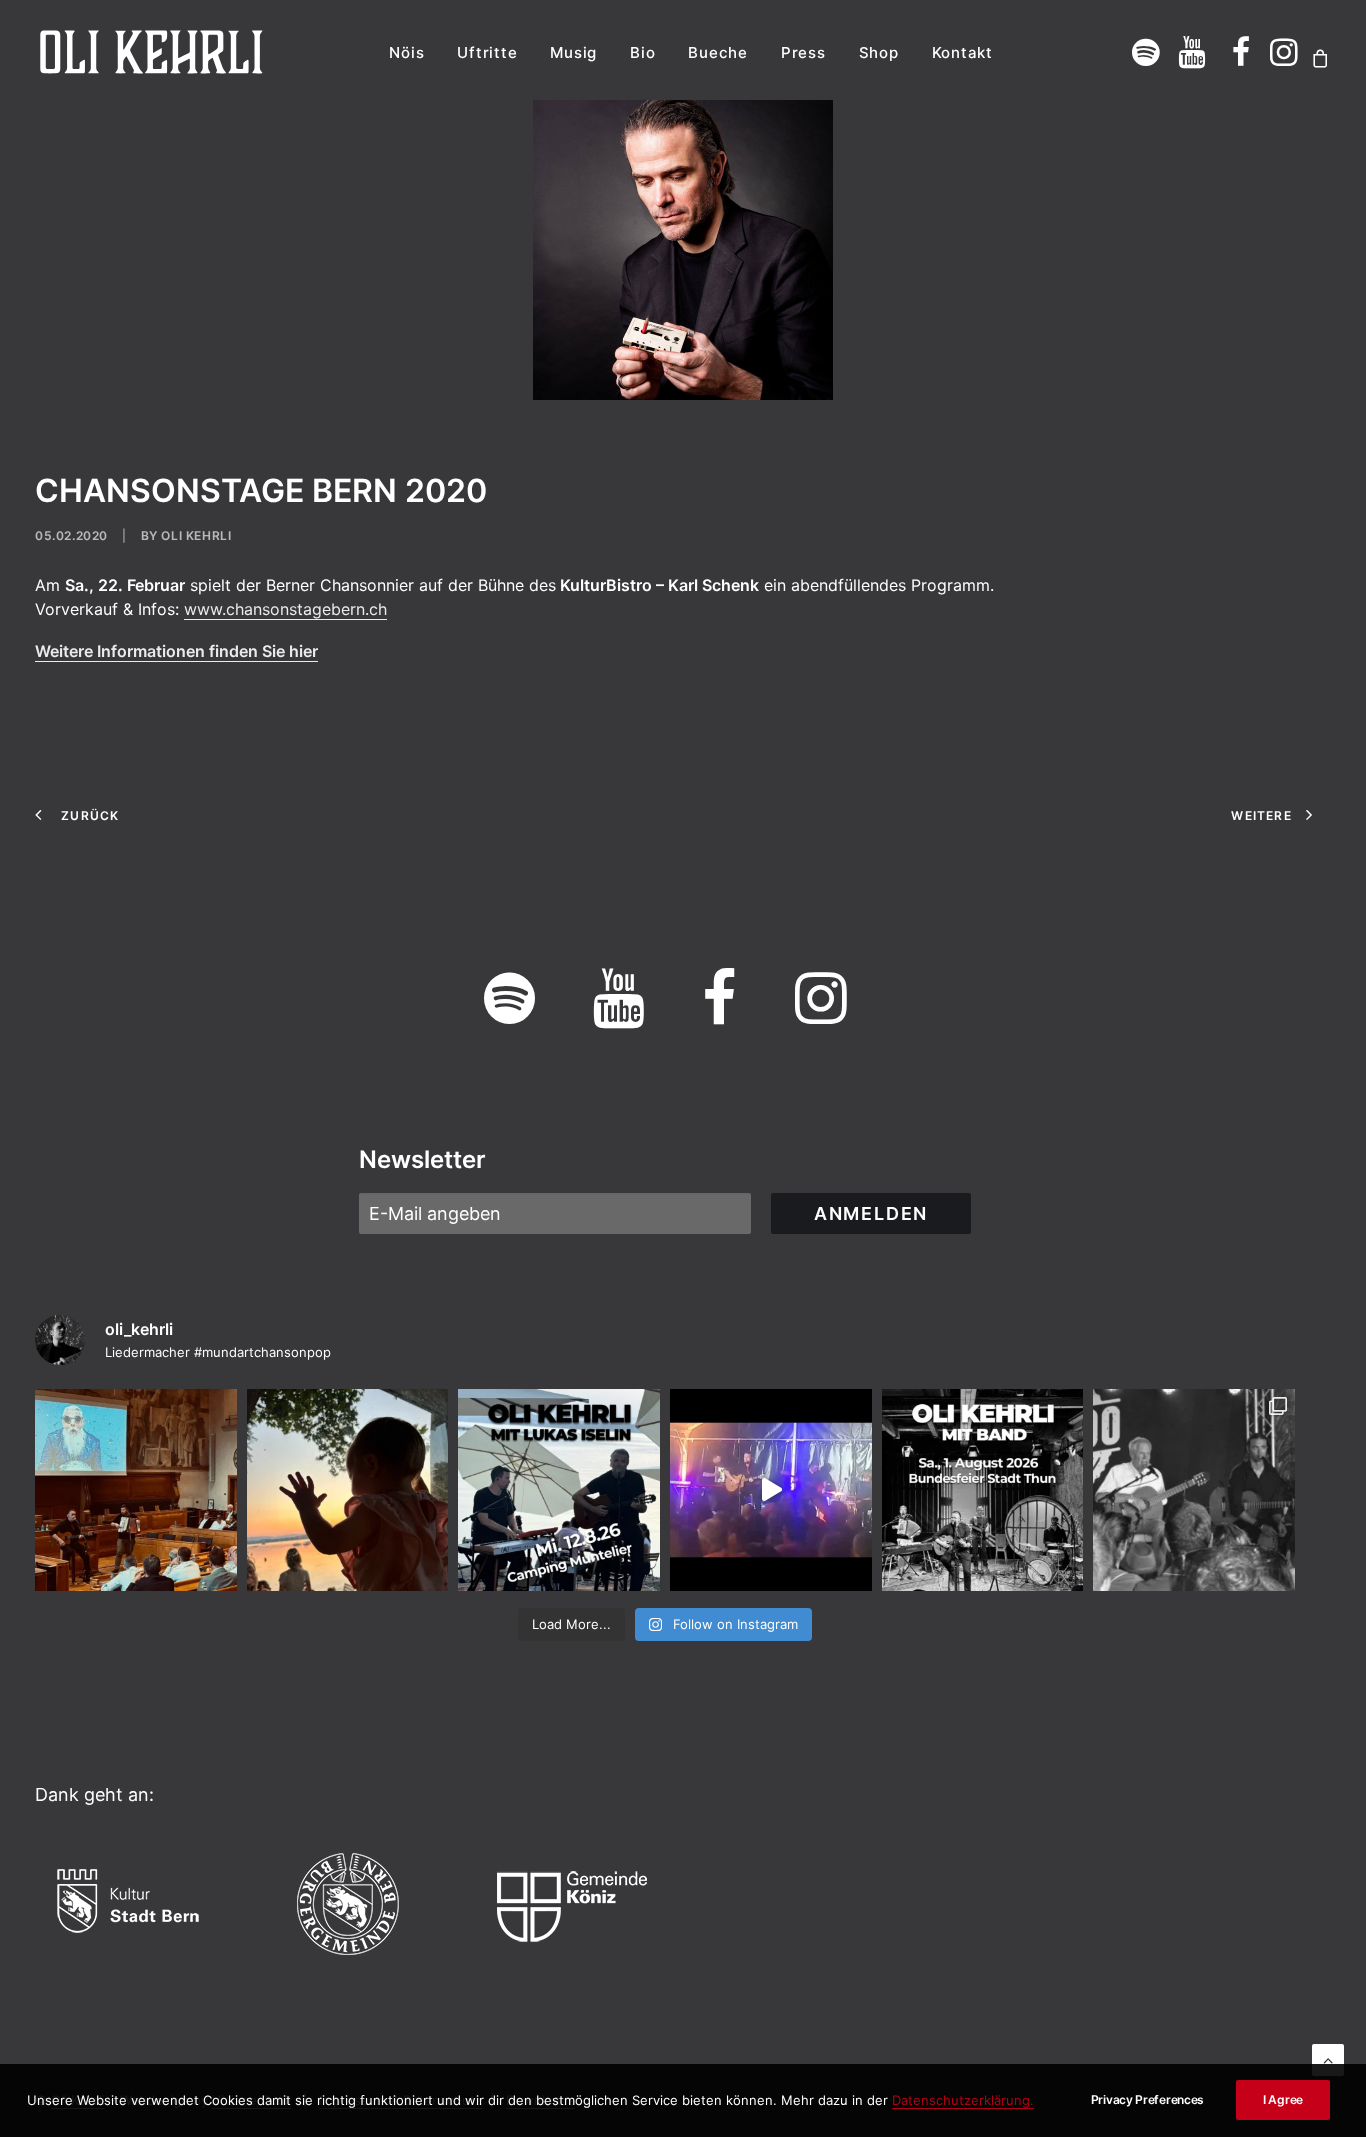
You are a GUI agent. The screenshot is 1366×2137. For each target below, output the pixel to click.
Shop (879, 52)
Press (803, 52)
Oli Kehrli (196, 535)
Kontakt (962, 52)
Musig (573, 52)
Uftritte (487, 52)
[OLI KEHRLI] (151, 52)
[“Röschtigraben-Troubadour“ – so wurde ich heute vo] (136, 1490)
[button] (1146, 52)
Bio (642, 52)
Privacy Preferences (1147, 2099)
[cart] (1317, 58)
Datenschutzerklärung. (963, 2100)
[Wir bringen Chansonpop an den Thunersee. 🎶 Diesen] (983, 1490)
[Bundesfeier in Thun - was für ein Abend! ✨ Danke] (771, 1490)
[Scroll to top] (1328, 2058)
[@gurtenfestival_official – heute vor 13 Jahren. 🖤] (1194, 1490)
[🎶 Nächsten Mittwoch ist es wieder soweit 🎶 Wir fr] (559, 1490)
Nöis (406, 52)
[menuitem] (406, 52)
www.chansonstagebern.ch (285, 609)
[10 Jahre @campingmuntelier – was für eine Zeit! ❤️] (348, 1490)
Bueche (718, 52)
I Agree (1283, 2099)
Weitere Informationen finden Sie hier (176, 651)
